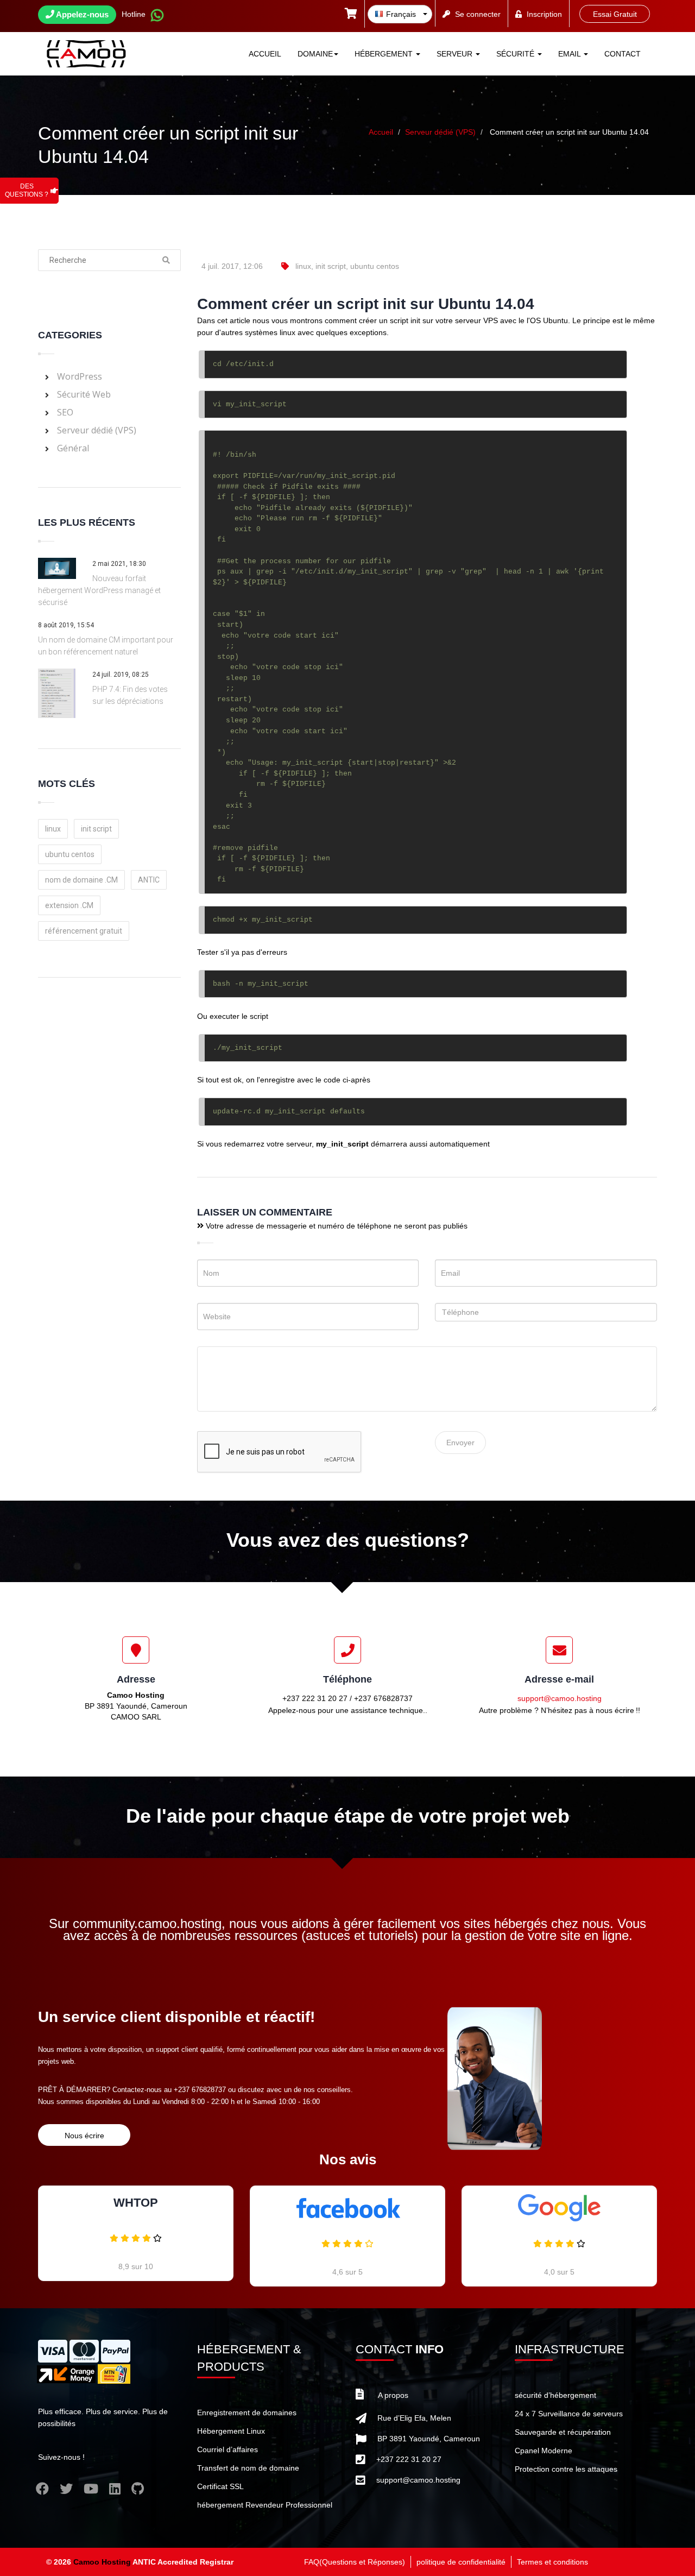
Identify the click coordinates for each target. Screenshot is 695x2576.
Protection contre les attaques (566, 2469)
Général (73, 448)
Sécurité (516, 54)
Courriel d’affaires (228, 2449)
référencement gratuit (84, 931)
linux (303, 266)
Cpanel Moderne (544, 2451)
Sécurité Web (84, 394)
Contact (623, 54)
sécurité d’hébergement (555, 2395)
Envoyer (460, 1443)
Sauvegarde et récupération (563, 2432)
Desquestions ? (27, 190)
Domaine (315, 54)
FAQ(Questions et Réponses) (355, 2562)
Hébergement (385, 54)
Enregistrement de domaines (247, 2413)
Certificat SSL (220, 2486)
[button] (351, 15)
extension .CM (69, 905)
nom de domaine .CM (81, 880)
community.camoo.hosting (147, 1923)
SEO (65, 412)
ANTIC (149, 880)
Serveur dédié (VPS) (440, 132)
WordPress (80, 376)
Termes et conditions (552, 2562)
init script (331, 266)
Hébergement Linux (231, 2431)
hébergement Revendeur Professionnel (265, 2505)
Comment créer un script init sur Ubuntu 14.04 (569, 132)
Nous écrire (84, 2136)
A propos (393, 2395)
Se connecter (478, 14)
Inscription (544, 14)
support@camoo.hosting (560, 1698)
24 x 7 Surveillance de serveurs (569, 2414)
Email (570, 54)
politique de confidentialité (461, 2562)
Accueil (265, 54)
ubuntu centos (375, 266)
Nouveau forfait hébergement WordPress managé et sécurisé (99, 590)
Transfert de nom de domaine (248, 2468)
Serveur (456, 54)
